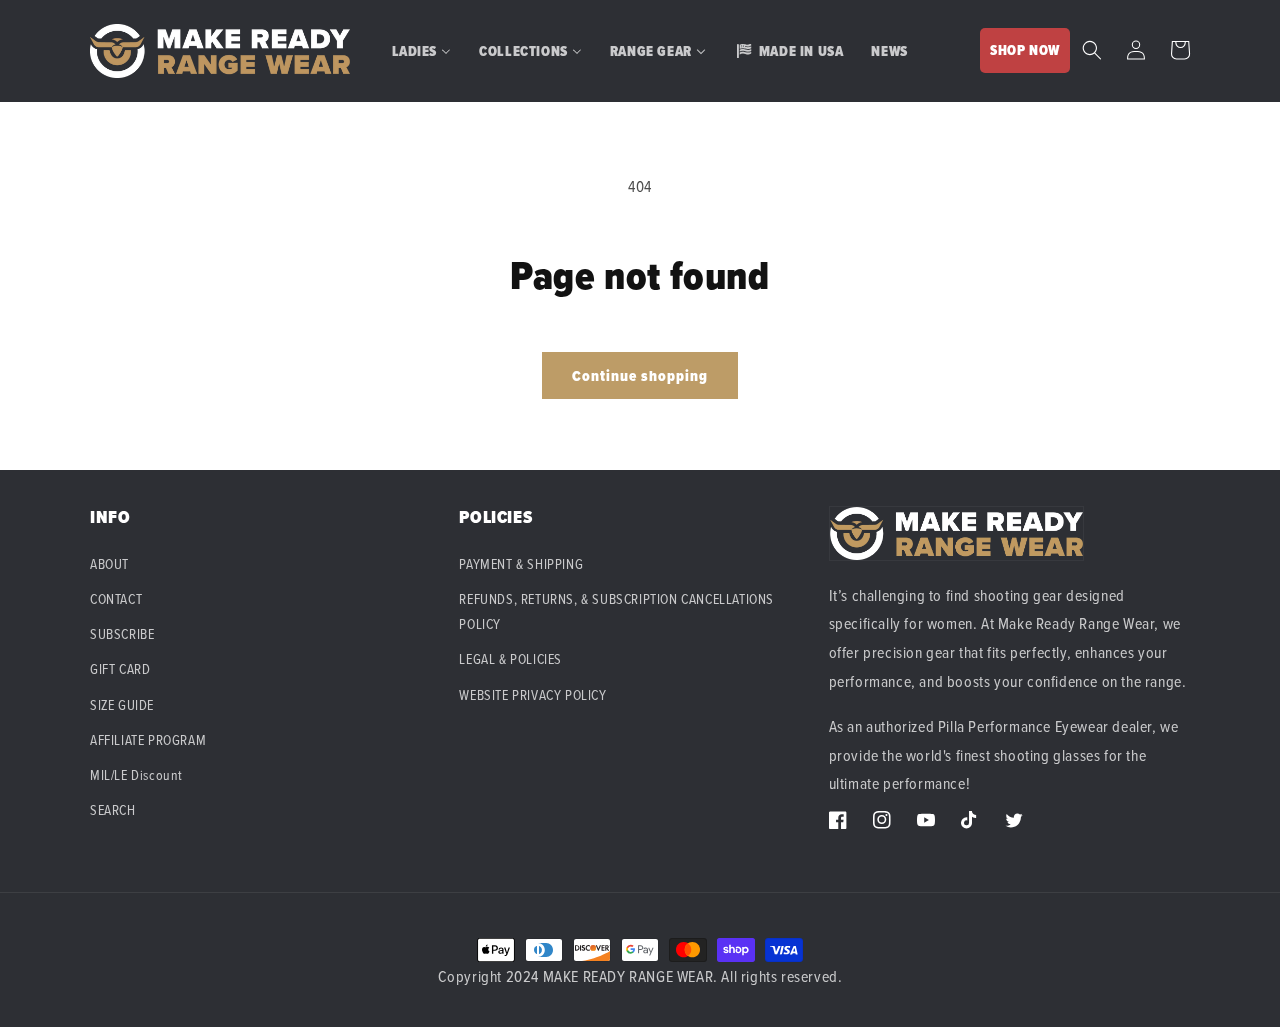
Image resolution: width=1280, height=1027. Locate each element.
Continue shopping (640, 376)
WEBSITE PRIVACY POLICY (532, 694)
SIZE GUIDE (122, 704)
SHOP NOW (1025, 50)
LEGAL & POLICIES (510, 658)
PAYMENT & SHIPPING (521, 563)
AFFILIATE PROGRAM (148, 739)
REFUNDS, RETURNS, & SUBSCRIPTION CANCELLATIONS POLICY (616, 611)
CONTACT (116, 598)
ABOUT (109, 563)
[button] (1092, 50)
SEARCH (113, 809)
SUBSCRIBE (122, 633)
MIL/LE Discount (136, 774)
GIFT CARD (120, 668)
